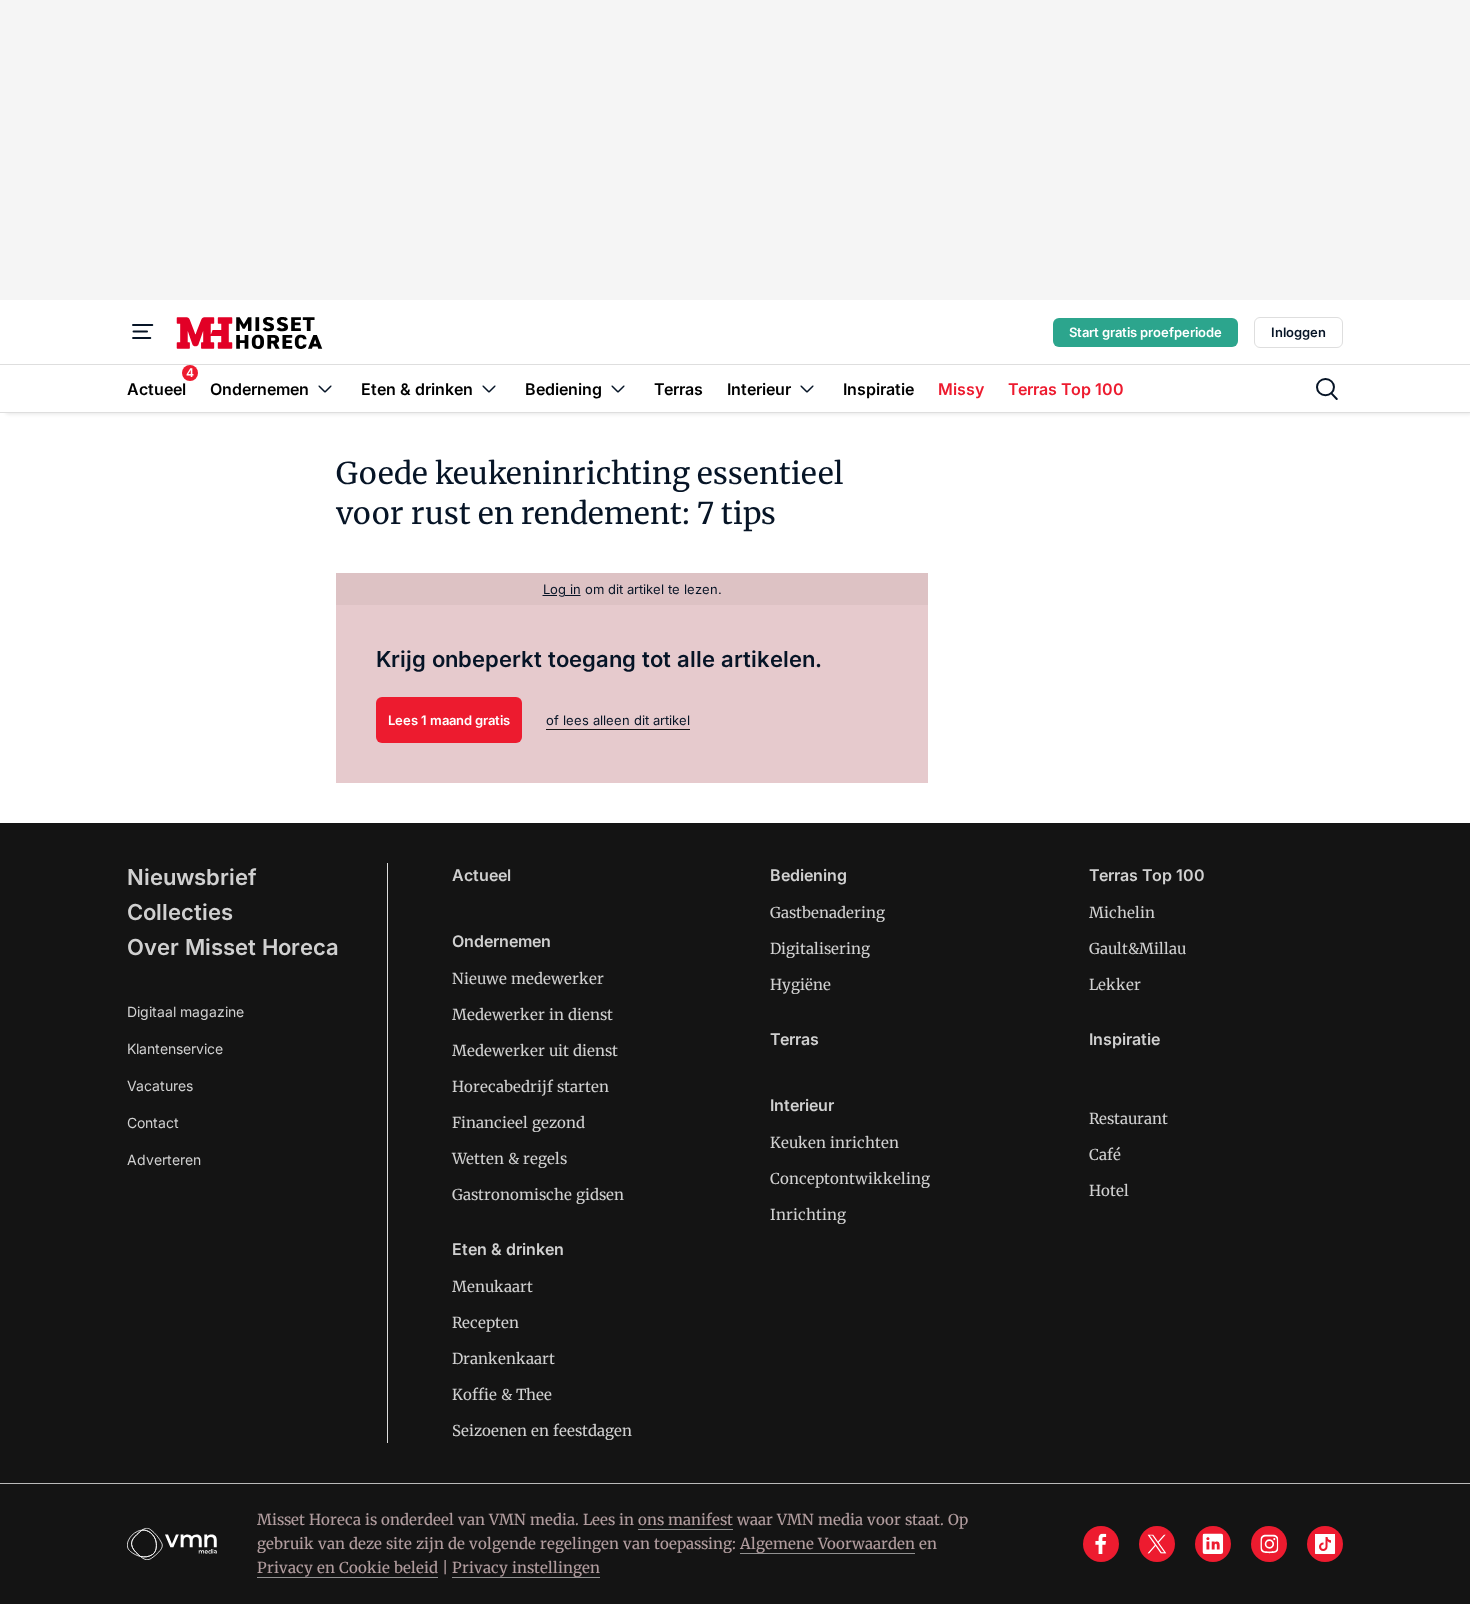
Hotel (1109, 1190)
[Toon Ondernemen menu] (325, 388)
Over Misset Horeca (233, 947)
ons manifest (685, 1519)
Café (1105, 1154)
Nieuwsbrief (192, 877)
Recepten (485, 1322)
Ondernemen (501, 941)
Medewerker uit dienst (535, 1050)
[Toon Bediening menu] (618, 388)
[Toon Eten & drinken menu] (489, 388)
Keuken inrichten (834, 1142)
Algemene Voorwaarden (827, 1543)
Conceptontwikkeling (850, 1178)
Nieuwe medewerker (528, 978)
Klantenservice (175, 1048)
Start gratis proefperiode (1145, 332)
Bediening (808, 875)
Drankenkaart (503, 1358)
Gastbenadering (827, 912)
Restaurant (1128, 1118)
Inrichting (808, 1214)
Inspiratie (1124, 1039)
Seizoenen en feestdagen (542, 1430)
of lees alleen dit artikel (618, 720)
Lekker (1115, 984)
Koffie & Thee (502, 1394)
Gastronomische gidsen (538, 1194)
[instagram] (1269, 1544)
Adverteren (164, 1159)
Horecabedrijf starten (530, 1086)
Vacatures (160, 1085)
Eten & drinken (508, 1249)
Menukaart (492, 1286)
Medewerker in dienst (532, 1014)
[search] (1327, 389)
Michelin (1122, 912)
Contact (153, 1122)
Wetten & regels (509, 1158)
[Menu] (143, 332)
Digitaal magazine (185, 1011)
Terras (794, 1039)
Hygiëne (800, 984)
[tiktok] (1325, 1544)
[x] (1157, 1544)
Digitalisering (820, 948)
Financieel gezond (518, 1122)
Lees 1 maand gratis (449, 720)
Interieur (802, 1105)
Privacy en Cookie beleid (347, 1567)
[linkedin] (1213, 1544)
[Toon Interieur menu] (807, 388)
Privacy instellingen (526, 1567)
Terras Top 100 (1147, 875)
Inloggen (1298, 332)
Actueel (481, 875)
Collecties (180, 912)
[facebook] (1101, 1544)
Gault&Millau (1137, 948)
